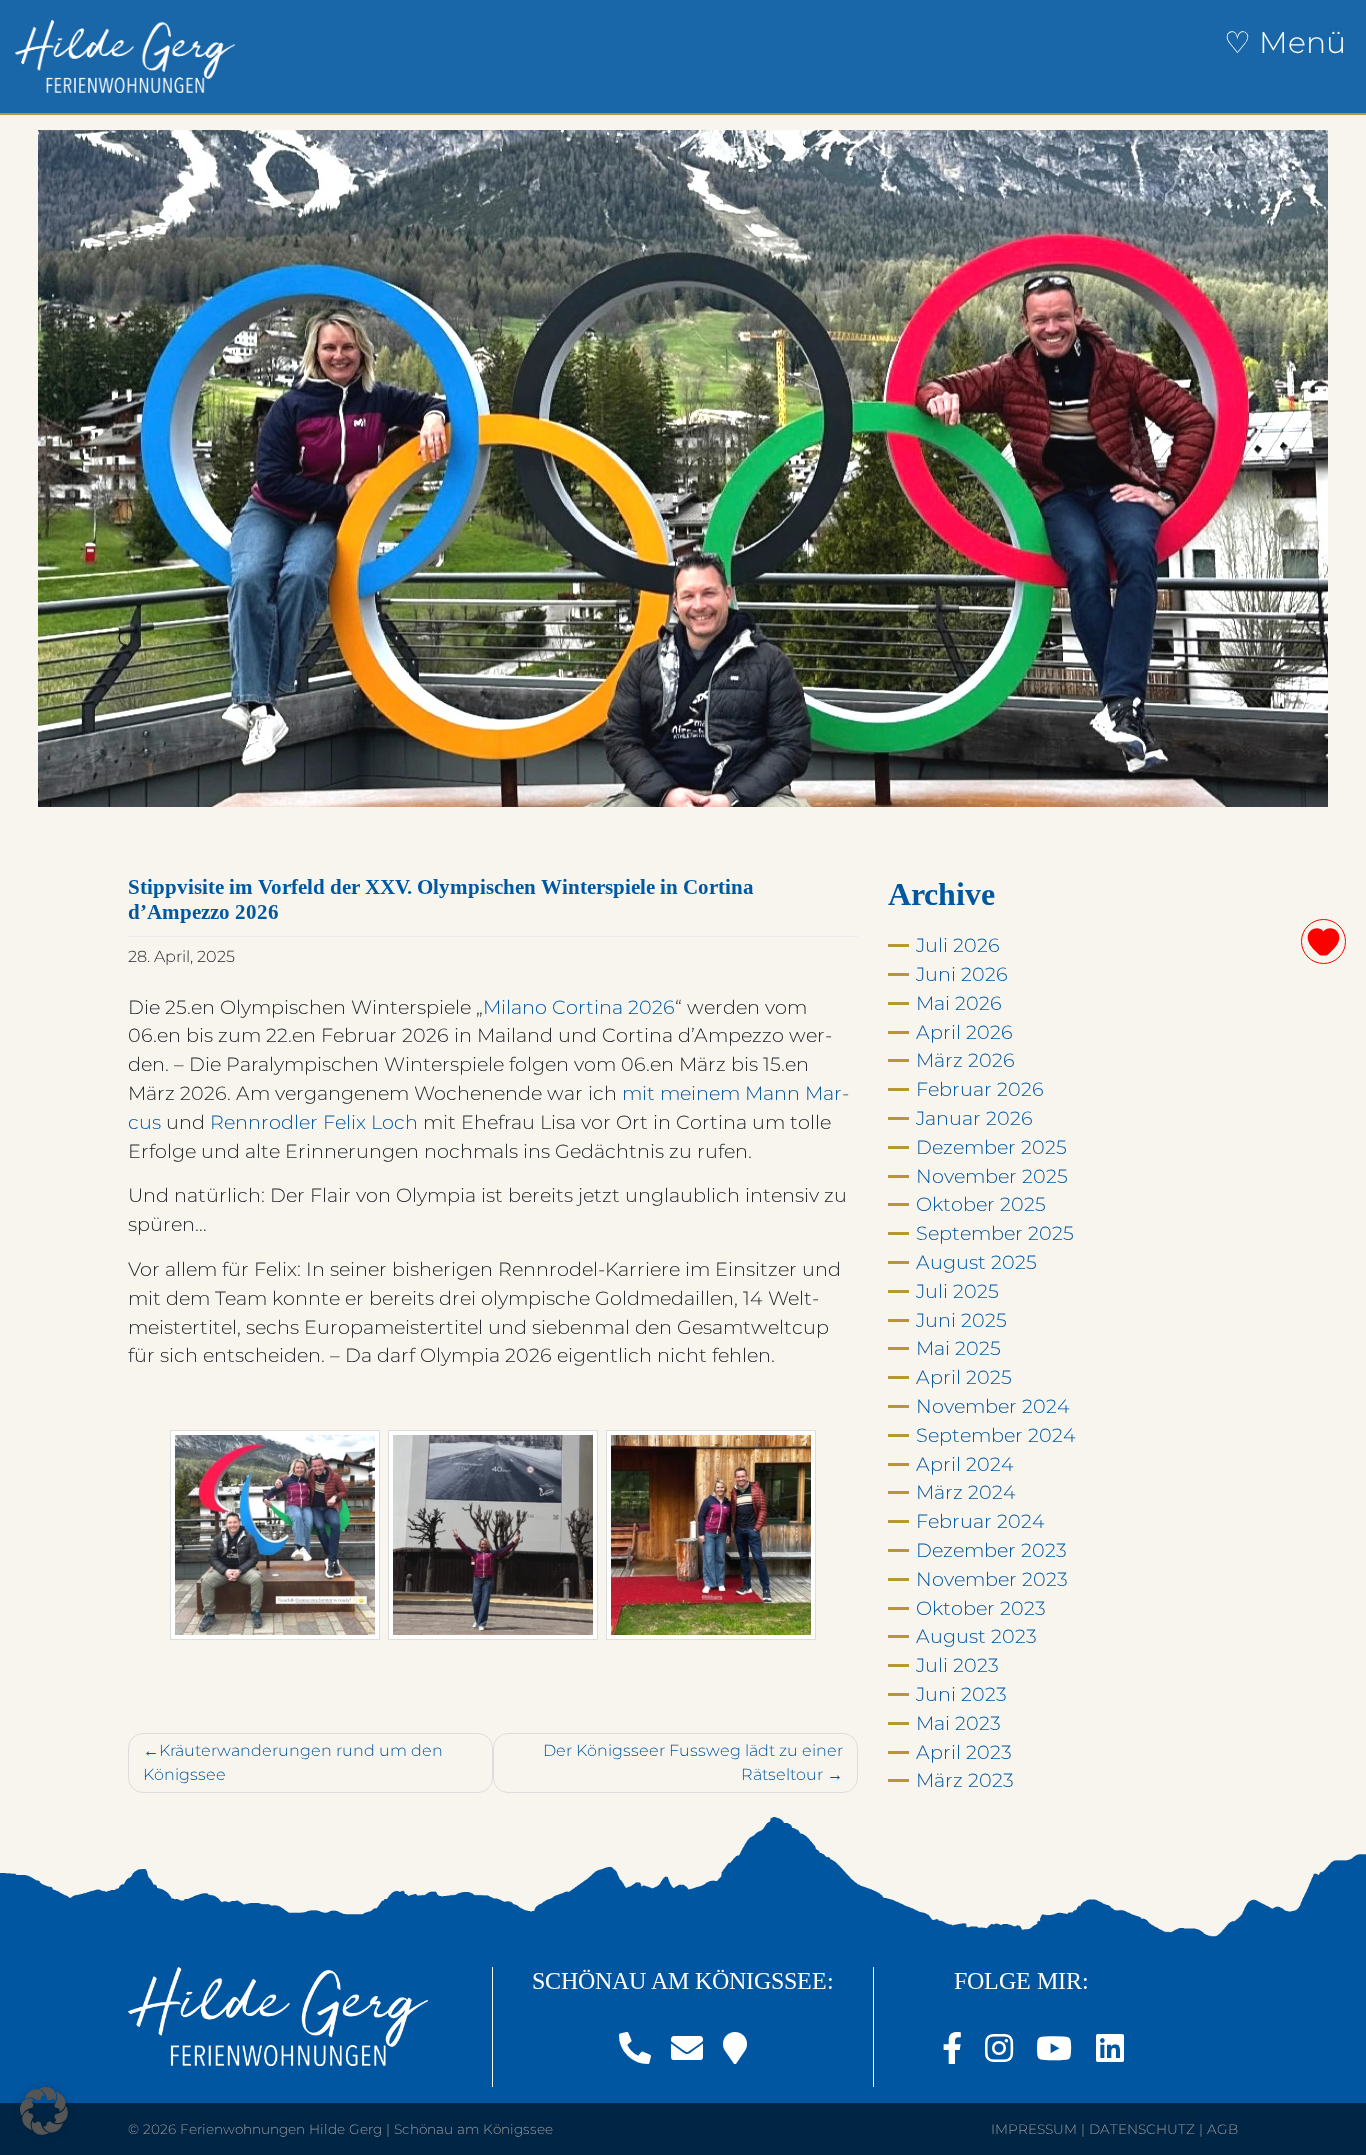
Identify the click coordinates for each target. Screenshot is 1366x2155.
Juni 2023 (961, 1694)
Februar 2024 (980, 1521)
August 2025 (976, 1262)
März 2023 (965, 1780)
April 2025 (964, 1377)
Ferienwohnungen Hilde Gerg (281, 2129)
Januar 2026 (974, 1118)
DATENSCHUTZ (1142, 2129)
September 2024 (996, 1435)
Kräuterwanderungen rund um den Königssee (293, 1762)
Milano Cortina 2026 (579, 1007)
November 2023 (992, 1579)
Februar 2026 (980, 1089)
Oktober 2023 (981, 1608)
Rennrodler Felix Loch (314, 1122)
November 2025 (992, 1176)
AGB (1222, 2129)
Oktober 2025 (981, 1204)
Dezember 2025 (991, 1147)
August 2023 (976, 1636)
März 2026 (965, 1060)
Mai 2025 (958, 1348)
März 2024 (966, 1492)
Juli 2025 (957, 1291)
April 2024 (965, 1464)
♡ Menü (1285, 42)
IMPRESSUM (1034, 2129)
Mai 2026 (959, 1003)
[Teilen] (1323, 941)
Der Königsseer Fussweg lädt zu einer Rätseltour (693, 1762)
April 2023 (964, 1752)
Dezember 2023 (991, 1550)
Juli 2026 (958, 945)
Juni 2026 (962, 974)
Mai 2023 (958, 1723)
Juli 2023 (957, 1665)
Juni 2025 (961, 1320)
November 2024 (993, 1406)
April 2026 (964, 1032)
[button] (44, 2111)
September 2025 (995, 1233)
